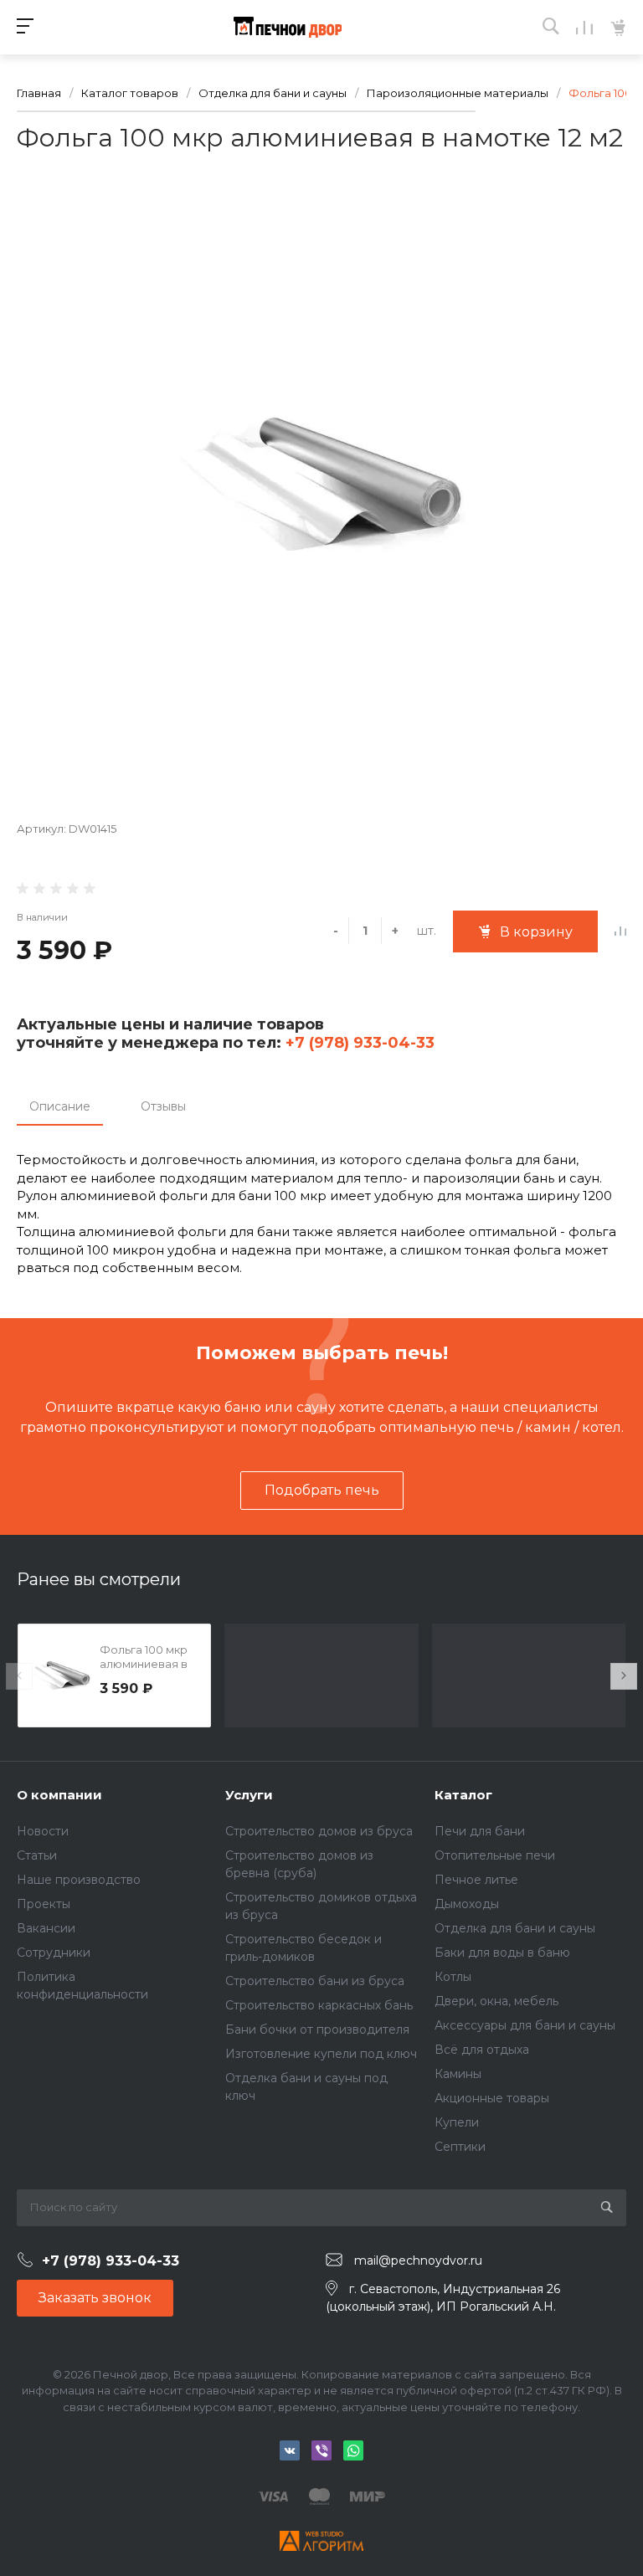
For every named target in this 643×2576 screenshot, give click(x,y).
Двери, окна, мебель (496, 2001)
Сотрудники (54, 1953)
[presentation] (19, 1676)
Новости (43, 1831)
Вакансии (46, 1928)
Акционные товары (492, 2098)
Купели (457, 2122)
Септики (460, 2147)
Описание (60, 1106)
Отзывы (163, 1106)
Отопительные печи (495, 1855)
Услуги (249, 1795)
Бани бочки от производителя (317, 2029)
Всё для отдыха (482, 2050)
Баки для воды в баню (502, 1953)
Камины (458, 2074)
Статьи (37, 1855)
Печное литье (476, 1880)
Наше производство (79, 1880)
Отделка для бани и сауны (515, 1928)
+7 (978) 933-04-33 (358, 1043)
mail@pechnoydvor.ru (418, 2260)
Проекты (44, 1904)
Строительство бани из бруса (315, 1981)
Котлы (453, 1977)
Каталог (463, 1795)
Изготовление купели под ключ (321, 2054)
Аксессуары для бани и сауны (525, 2025)
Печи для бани (480, 1831)
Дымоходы (467, 1904)
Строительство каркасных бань (319, 2005)
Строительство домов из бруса (319, 1831)
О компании (59, 1795)
